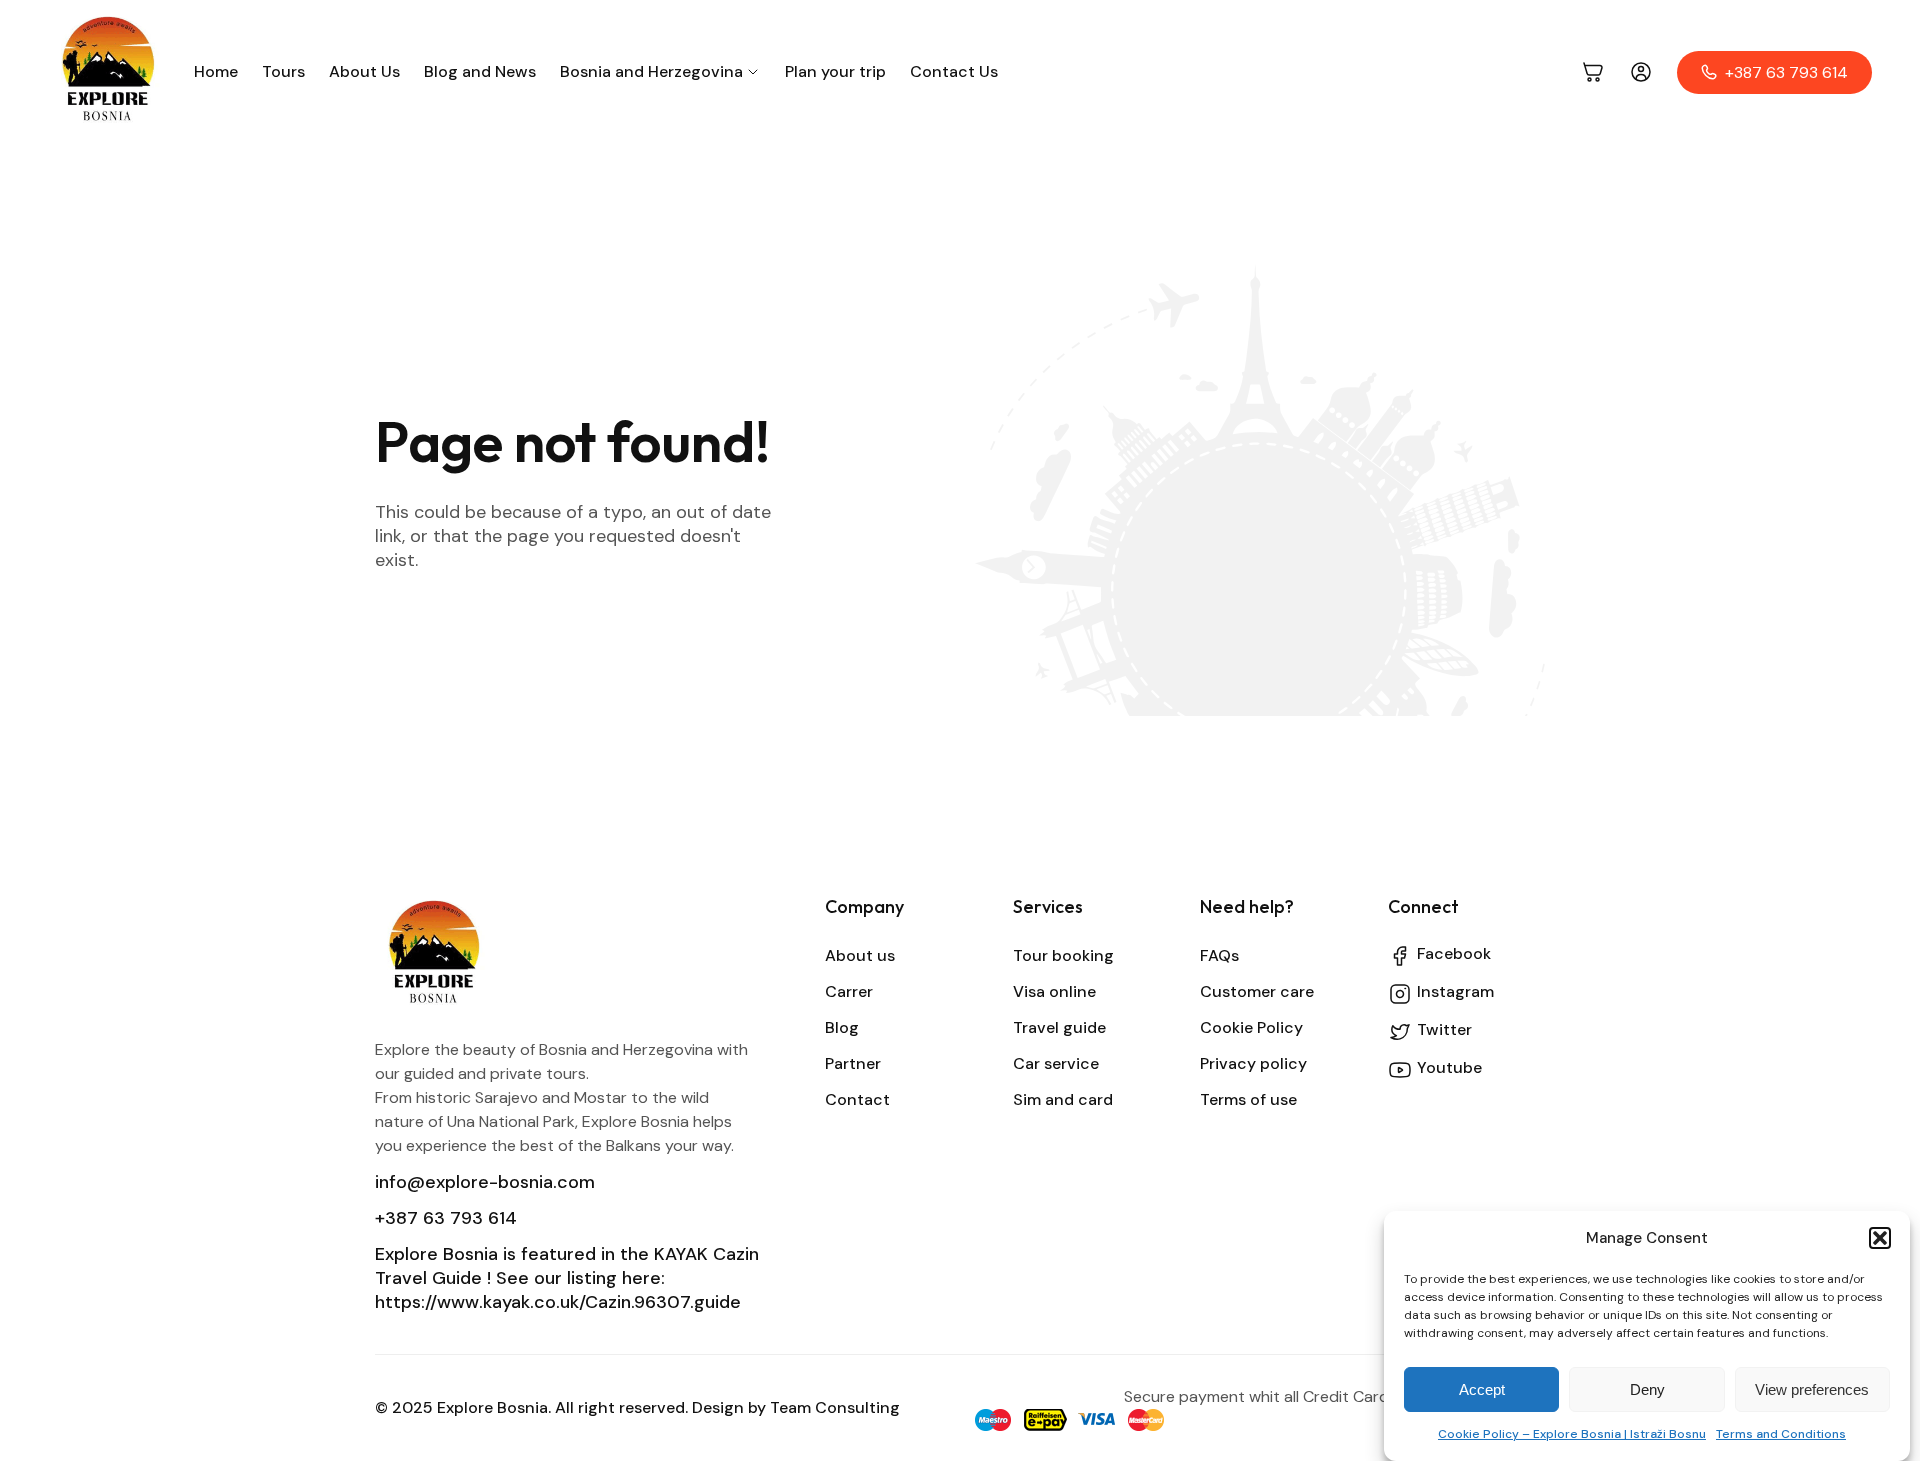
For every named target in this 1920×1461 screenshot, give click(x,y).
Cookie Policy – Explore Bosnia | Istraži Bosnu (1572, 1434)
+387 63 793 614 (446, 1218)
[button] (1880, 1238)
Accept (1482, 1389)
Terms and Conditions (1781, 1434)
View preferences (1812, 1389)
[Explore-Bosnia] (109, 72)
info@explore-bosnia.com (485, 1182)
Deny (1647, 1389)
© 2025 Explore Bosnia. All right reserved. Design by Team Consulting (637, 1407)
